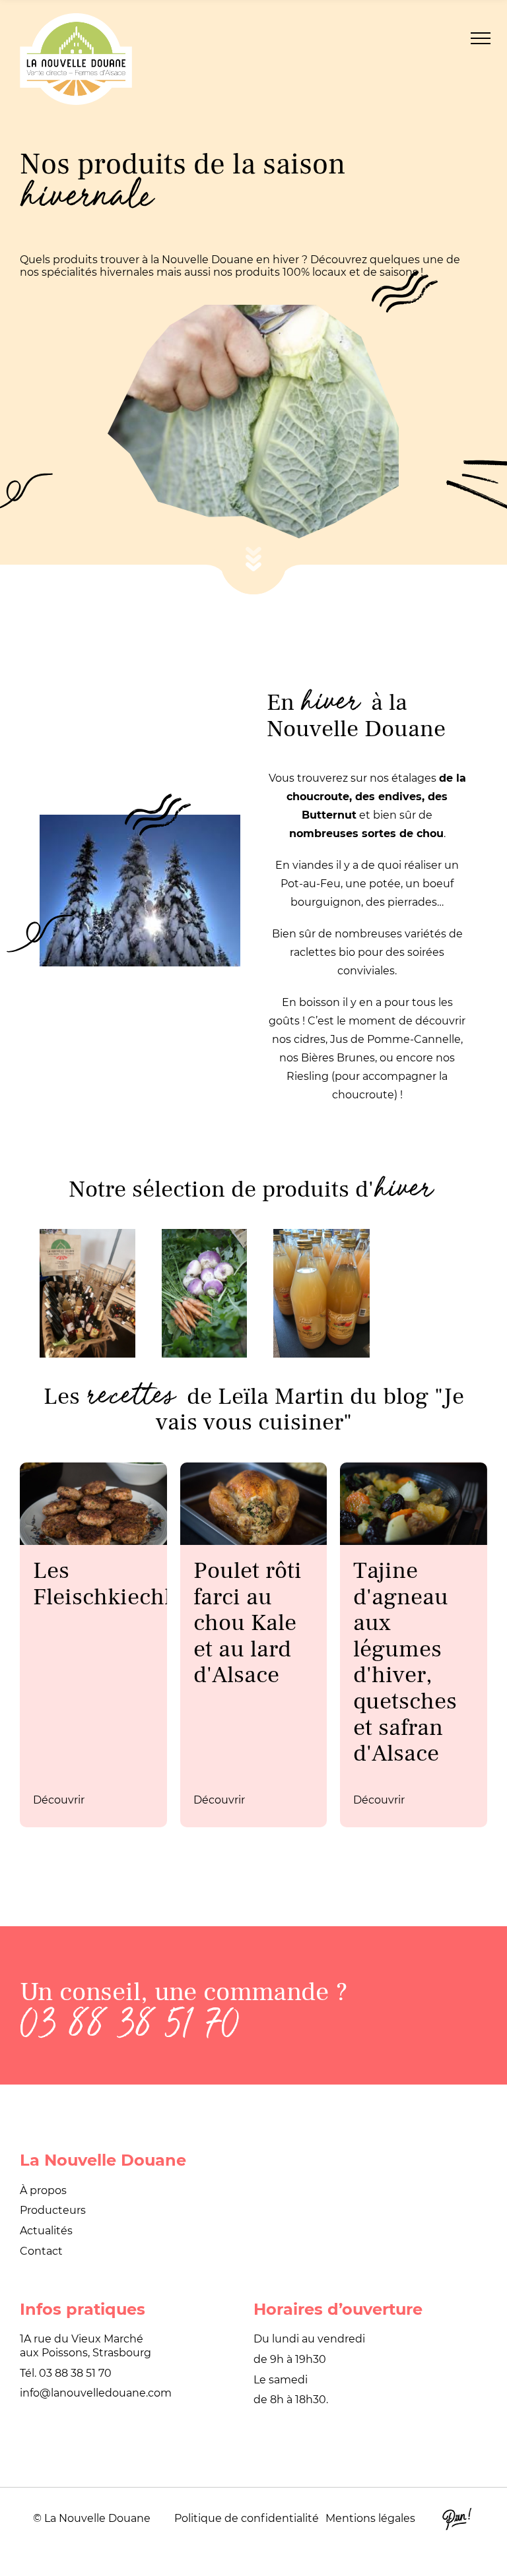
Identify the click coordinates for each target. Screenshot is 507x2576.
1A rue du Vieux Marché (82, 2339)
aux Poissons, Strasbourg (85, 2353)
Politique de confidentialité (247, 2518)
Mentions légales (370, 2518)
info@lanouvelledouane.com (96, 2393)
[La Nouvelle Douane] (76, 59)
